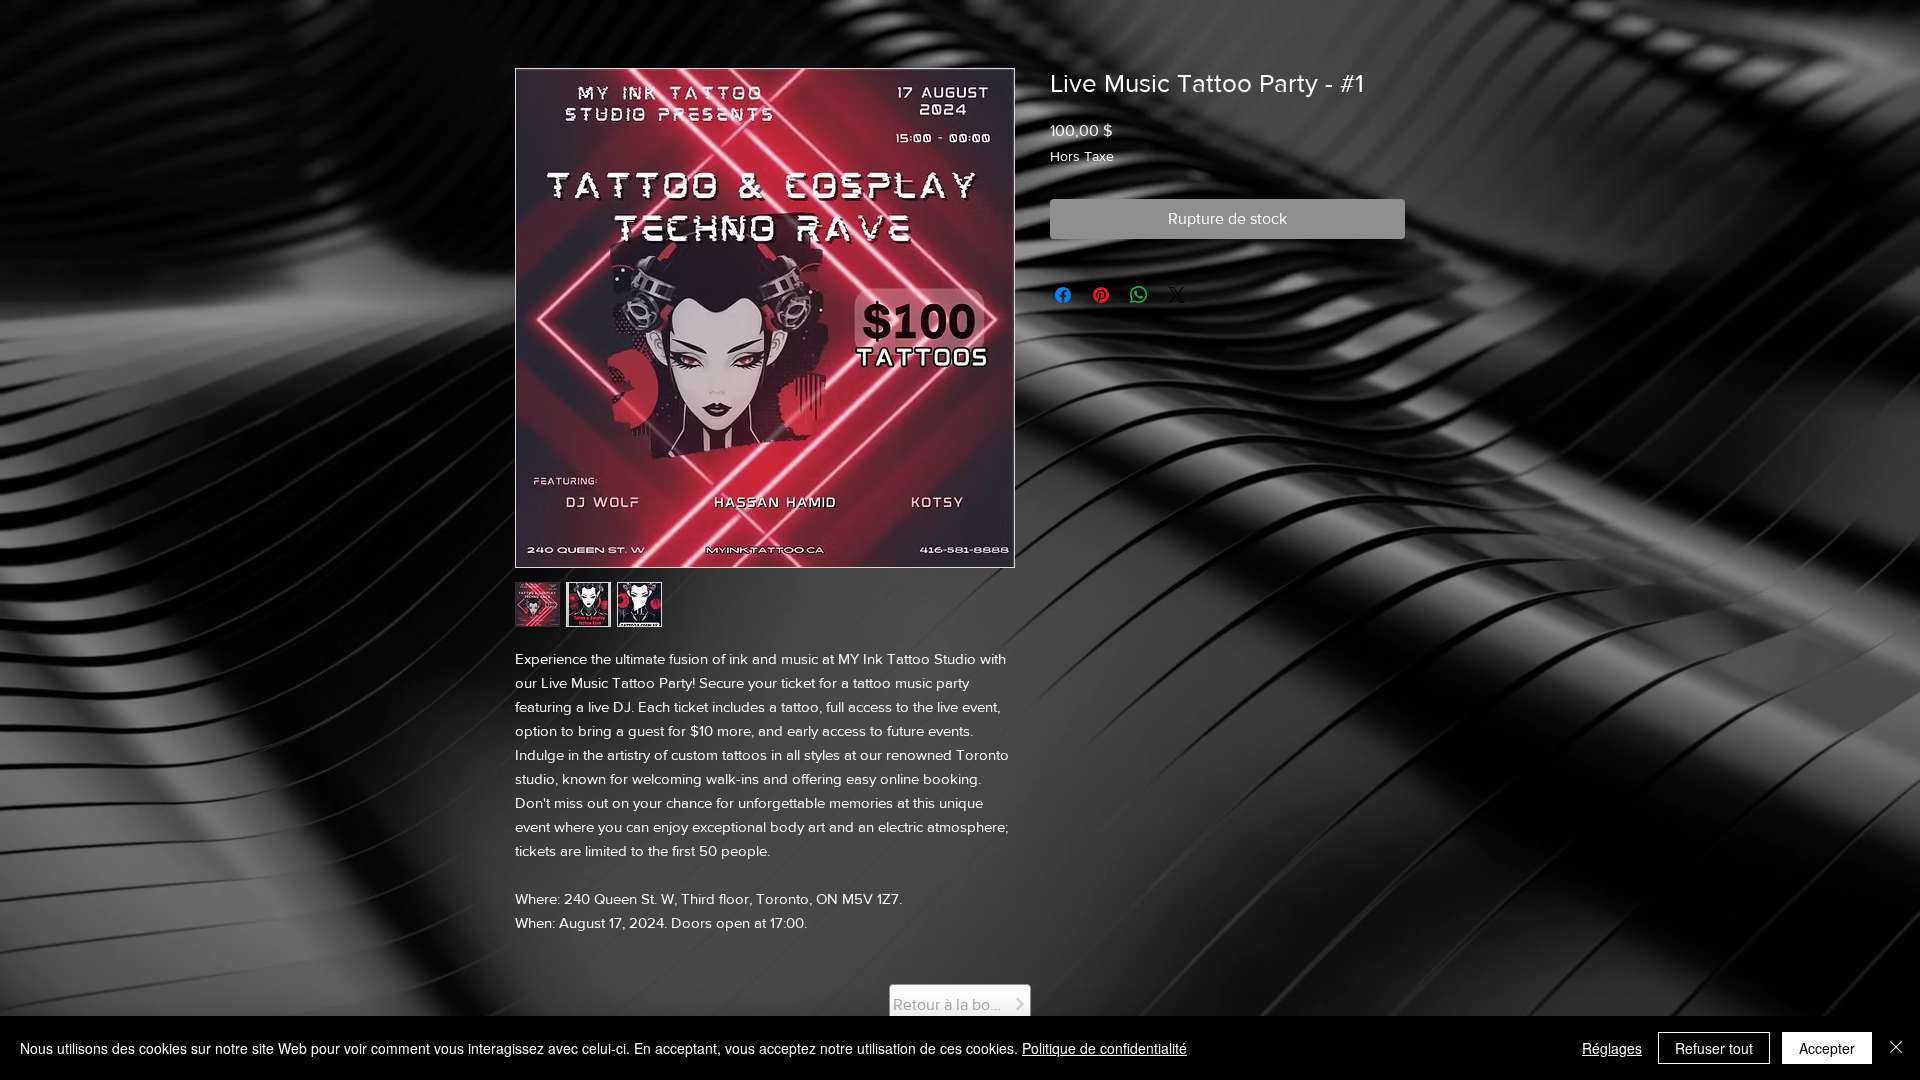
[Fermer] (1896, 1048)
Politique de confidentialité (1104, 1048)
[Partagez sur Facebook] (1063, 295)
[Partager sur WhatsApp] (1139, 295)
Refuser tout (1714, 1048)
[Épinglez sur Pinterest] (1101, 295)
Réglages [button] (1612, 1048)
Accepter (1827, 1048)
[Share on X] (1177, 295)
